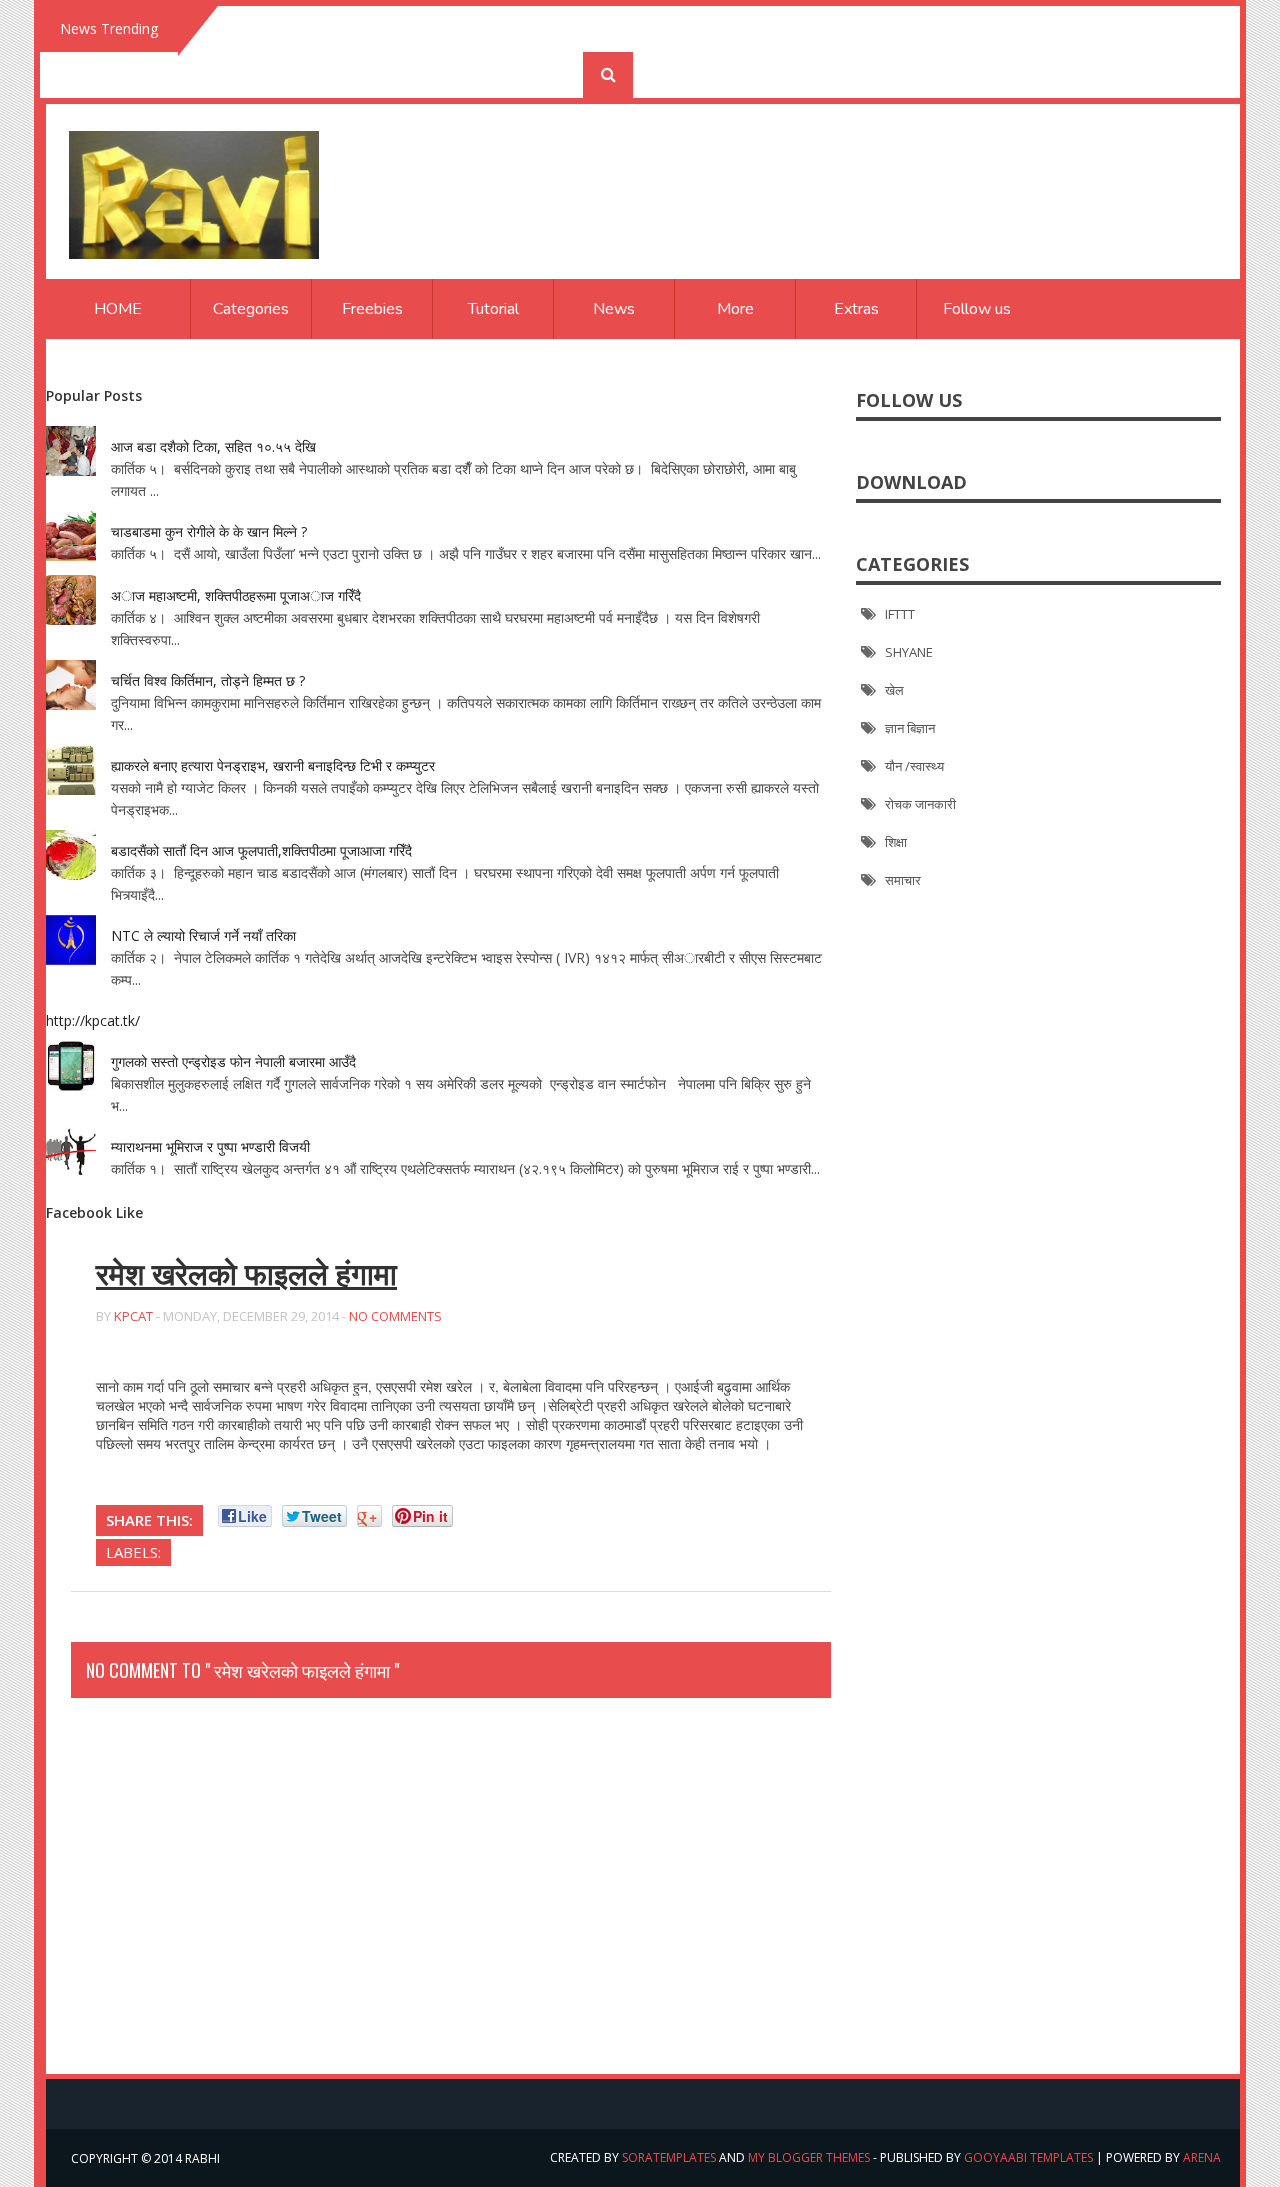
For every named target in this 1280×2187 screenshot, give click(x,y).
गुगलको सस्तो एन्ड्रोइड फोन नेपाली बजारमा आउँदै (233, 1061)
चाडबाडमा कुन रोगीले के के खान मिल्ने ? (209, 531)
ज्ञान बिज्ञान (910, 728)
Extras (856, 309)
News (614, 309)
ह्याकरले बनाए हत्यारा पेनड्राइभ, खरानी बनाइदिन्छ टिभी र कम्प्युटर (273, 765)
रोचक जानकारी (920, 804)
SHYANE (909, 652)
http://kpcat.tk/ (93, 1020)
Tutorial (493, 309)
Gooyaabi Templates (1028, 2157)
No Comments (395, 1316)
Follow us (977, 309)
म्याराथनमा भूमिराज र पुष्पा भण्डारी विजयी (210, 1146)
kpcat (133, 1316)
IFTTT (900, 614)
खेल (894, 690)
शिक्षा (896, 842)
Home (118, 309)
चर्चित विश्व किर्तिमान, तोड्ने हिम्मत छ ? (208, 680)
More (735, 309)
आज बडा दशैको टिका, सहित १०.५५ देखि (213, 446)
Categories (251, 309)
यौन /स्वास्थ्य (914, 766)
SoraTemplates (669, 2157)
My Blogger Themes (809, 2157)
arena (1202, 2157)
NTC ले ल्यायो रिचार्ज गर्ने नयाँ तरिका (203, 935)
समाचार (903, 880)
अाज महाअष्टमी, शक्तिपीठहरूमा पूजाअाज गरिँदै (236, 595)
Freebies (372, 309)
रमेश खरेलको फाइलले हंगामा (246, 1274)
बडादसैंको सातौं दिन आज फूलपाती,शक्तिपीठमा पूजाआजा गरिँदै (261, 850)
